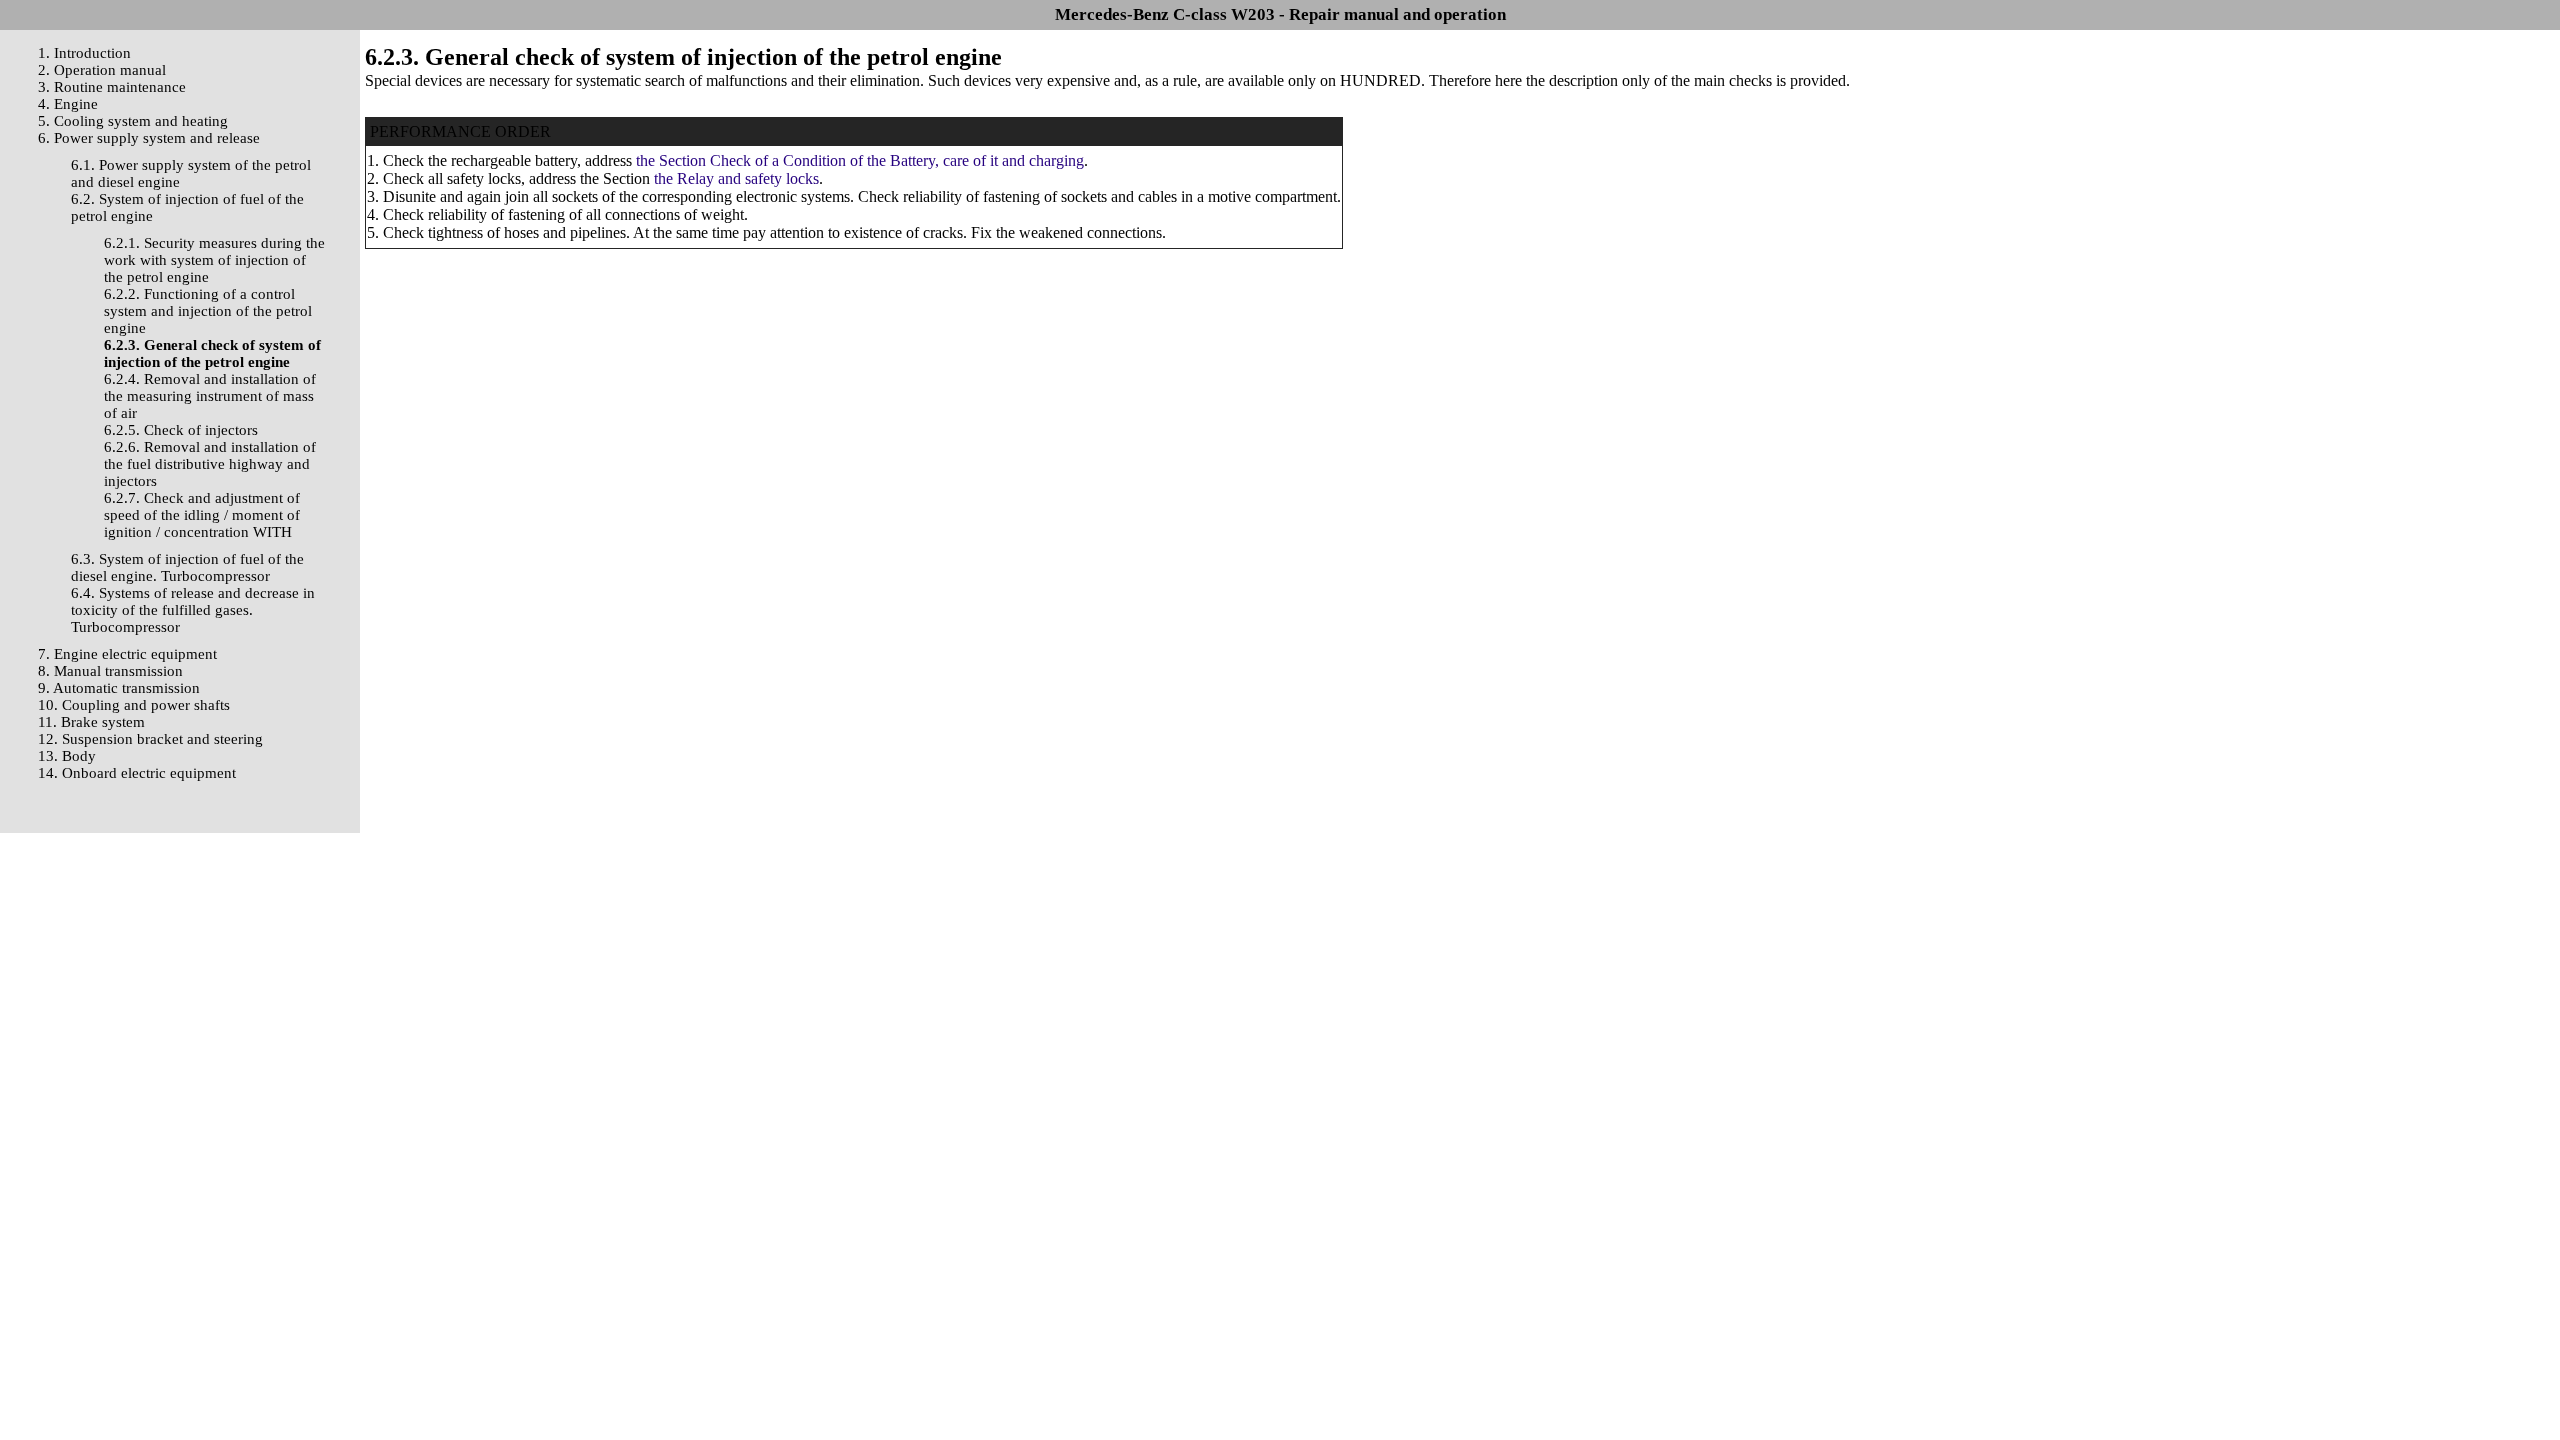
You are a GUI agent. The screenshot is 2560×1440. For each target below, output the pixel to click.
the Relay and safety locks (736, 178)
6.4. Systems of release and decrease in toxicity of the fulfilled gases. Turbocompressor (193, 610)
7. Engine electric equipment (127, 654)
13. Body (67, 756)
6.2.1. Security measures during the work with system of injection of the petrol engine (214, 260)
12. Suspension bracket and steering (150, 739)
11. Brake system (91, 722)
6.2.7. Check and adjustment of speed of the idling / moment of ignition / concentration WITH (202, 515)
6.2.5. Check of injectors (181, 430)
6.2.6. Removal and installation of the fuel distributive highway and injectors (210, 464)
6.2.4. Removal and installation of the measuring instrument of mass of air (210, 396)
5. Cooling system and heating (133, 121)
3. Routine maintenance (112, 87)
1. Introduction (84, 53)
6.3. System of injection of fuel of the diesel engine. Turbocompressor (187, 567)
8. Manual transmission (110, 671)
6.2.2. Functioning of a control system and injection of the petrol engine (208, 311)
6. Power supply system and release (149, 138)
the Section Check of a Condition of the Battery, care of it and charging (860, 160)
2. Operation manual (102, 70)
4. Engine (68, 104)
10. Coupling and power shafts (134, 705)
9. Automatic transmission (119, 688)
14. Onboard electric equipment (137, 773)
